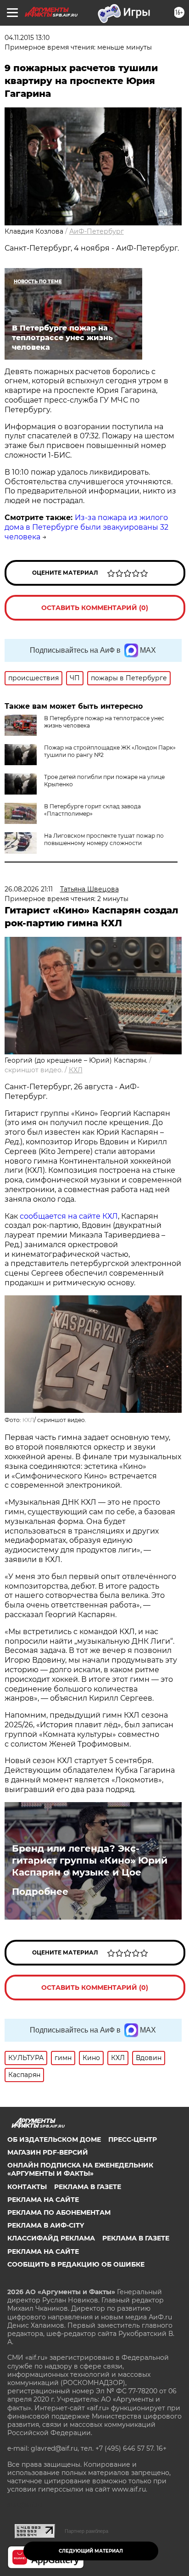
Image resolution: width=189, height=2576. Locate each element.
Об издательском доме (54, 2139)
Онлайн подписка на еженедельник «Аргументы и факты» (80, 2169)
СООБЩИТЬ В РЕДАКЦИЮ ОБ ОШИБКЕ (76, 2264)
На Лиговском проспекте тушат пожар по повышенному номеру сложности (104, 839)
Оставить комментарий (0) (95, 608)
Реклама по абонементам (59, 2212)
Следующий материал (91, 2551)
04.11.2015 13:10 (27, 38)
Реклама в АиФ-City (46, 2225)
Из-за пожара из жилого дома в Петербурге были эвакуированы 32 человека (86, 527)
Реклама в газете (88, 2187)
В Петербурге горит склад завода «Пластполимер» (92, 810)
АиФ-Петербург (97, 231)
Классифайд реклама (51, 2238)
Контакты (27, 2187)
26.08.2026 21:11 (29, 889)
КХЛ (76, 1070)
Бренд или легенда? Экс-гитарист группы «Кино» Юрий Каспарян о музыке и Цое (90, 1860)
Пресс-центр (133, 2139)
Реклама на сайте (43, 2200)
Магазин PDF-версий (48, 2152)
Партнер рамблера (86, 2531)
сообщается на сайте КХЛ (69, 1216)
